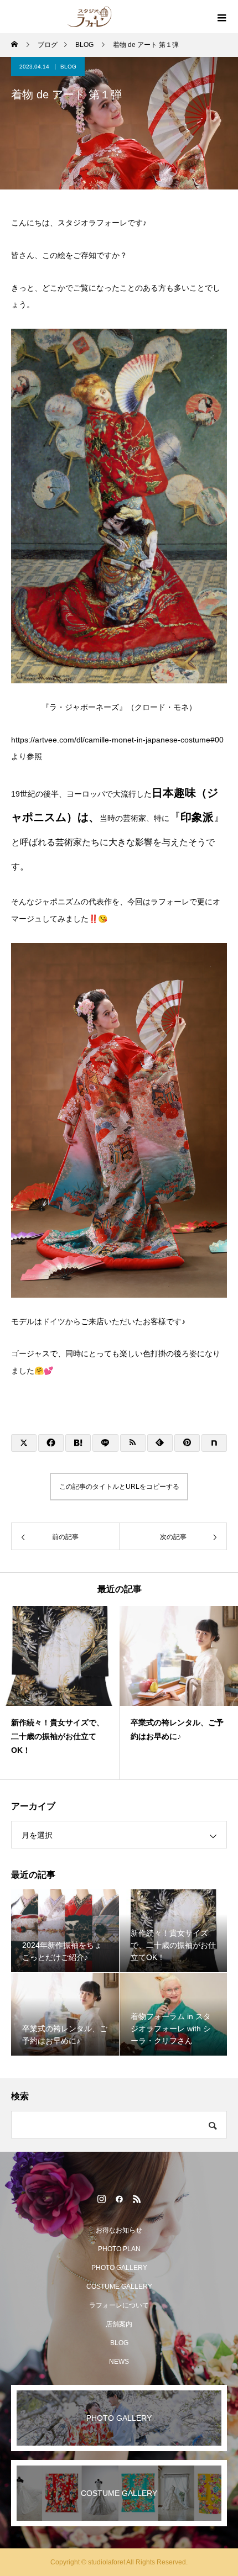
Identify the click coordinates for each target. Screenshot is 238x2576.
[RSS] (137, 2199)
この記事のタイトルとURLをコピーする (119, 1487)
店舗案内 (119, 2324)
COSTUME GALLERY (119, 2287)
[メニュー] (221, 17)
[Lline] (105, 1443)
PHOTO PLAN (119, 2249)
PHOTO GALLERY (119, 2268)
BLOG (68, 67)
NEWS (119, 2362)
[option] (60, 1693)
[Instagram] (101, 2199)
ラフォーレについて (119, 2305)
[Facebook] (119, 2199)
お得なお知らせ (119, 2230)
